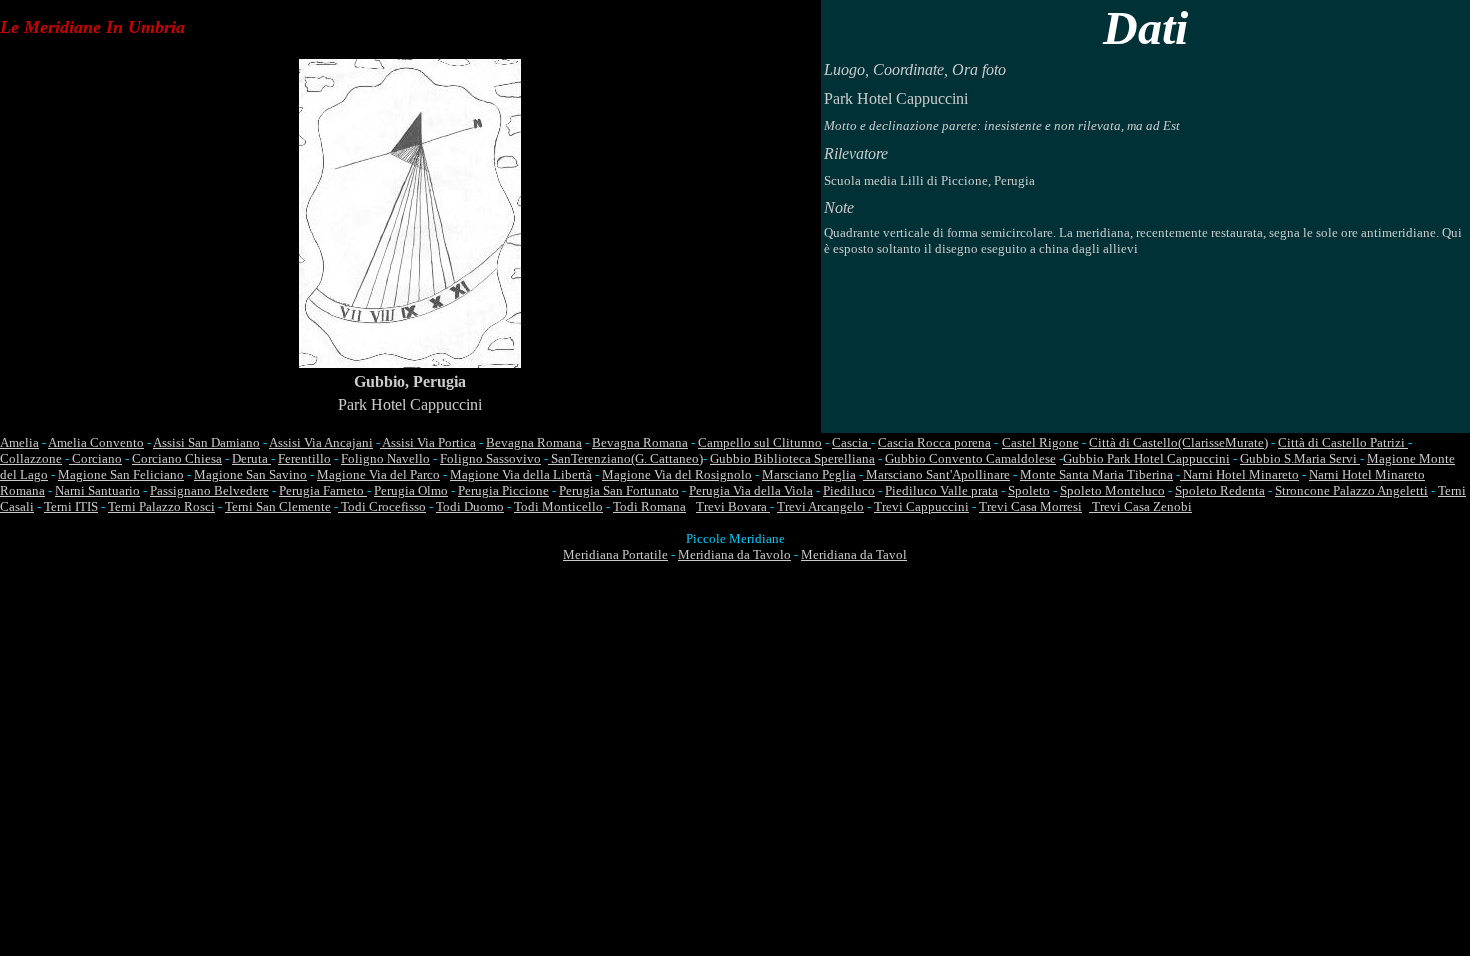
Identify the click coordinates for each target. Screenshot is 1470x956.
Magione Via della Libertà (521, 474)
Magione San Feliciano (121, 474)
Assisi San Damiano (206, 442)
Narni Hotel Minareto (1239, 474)
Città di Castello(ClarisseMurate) (1178, 442)
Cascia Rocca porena (934, 442)
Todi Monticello (558, 506)
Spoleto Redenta (1220, 490)
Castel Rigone (1040, 442)
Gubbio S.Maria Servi (1300, 458)
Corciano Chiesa (177, 458)
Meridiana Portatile (615, 554)
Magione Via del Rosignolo (677, 474)
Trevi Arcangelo (820, 506)
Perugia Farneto (323, 490)
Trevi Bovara (733, 506)
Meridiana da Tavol (854, 554)
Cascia (851, 442)
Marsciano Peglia (809, 474)
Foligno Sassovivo (490, 458)
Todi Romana (649, 506)
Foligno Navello (385, 458)
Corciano (95, 458)
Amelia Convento (96, 442)
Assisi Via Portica (428, 442)
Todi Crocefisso (382, 506)
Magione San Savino (250, 474)
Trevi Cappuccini (921, 506)
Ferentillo (304, 458)
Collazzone (31, 458)
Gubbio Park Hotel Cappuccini (1146, 458)
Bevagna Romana (534, 442)
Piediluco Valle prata (941, 490)
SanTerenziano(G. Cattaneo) (625, 458)
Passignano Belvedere (209, 490)
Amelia (19, 442)
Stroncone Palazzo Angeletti (1351, 490)
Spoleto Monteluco (1112, 490)
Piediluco (849, 490)
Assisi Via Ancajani (321, 442)
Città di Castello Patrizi (1343, 442)
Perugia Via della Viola (751, 490)
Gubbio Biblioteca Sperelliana (792, 458)
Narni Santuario (97, 490)
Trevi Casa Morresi (1030, 506)
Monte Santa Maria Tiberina (1096, 474)
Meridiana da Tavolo (734, 554)
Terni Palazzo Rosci (161, 506)
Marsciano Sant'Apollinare (936, 474)
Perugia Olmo (411, 490)
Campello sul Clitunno (760, 442)
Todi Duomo (470, 506)
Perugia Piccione (503, 490)
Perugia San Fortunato (619, 490)
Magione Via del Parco (378, 474)
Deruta (251, 458)
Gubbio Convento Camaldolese (970, 458)
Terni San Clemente (278, 506)
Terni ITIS (71, 506)
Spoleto (1029, 490)
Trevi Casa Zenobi (1140, 506)
